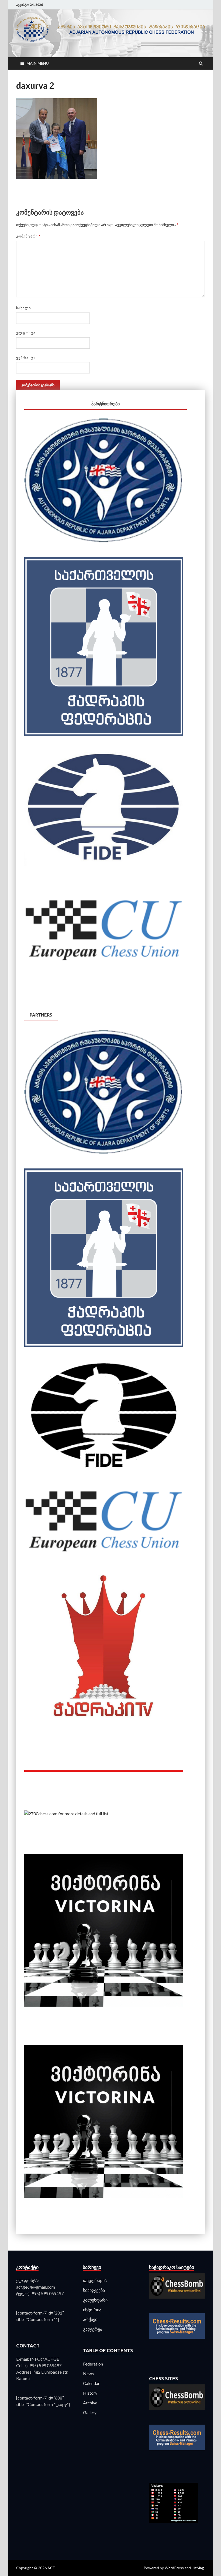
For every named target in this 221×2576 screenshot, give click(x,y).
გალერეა (93, 2329)
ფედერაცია (95, 2280)
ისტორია (92, 2310)
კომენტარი (28, 236)
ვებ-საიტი (26, 358)
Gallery (90, 2412)
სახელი (24, 308)
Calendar (91, 2383)
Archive (90, 2403)
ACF (51, 2568)
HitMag (198, 2568)
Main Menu (38, 63)
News (88, 2373)
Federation (93, 2364)
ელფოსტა (26, 333)
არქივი (90, 2319)
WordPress (174, 2568)
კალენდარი (95, 2300)
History (90, 2393)
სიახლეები (94, 2290)
